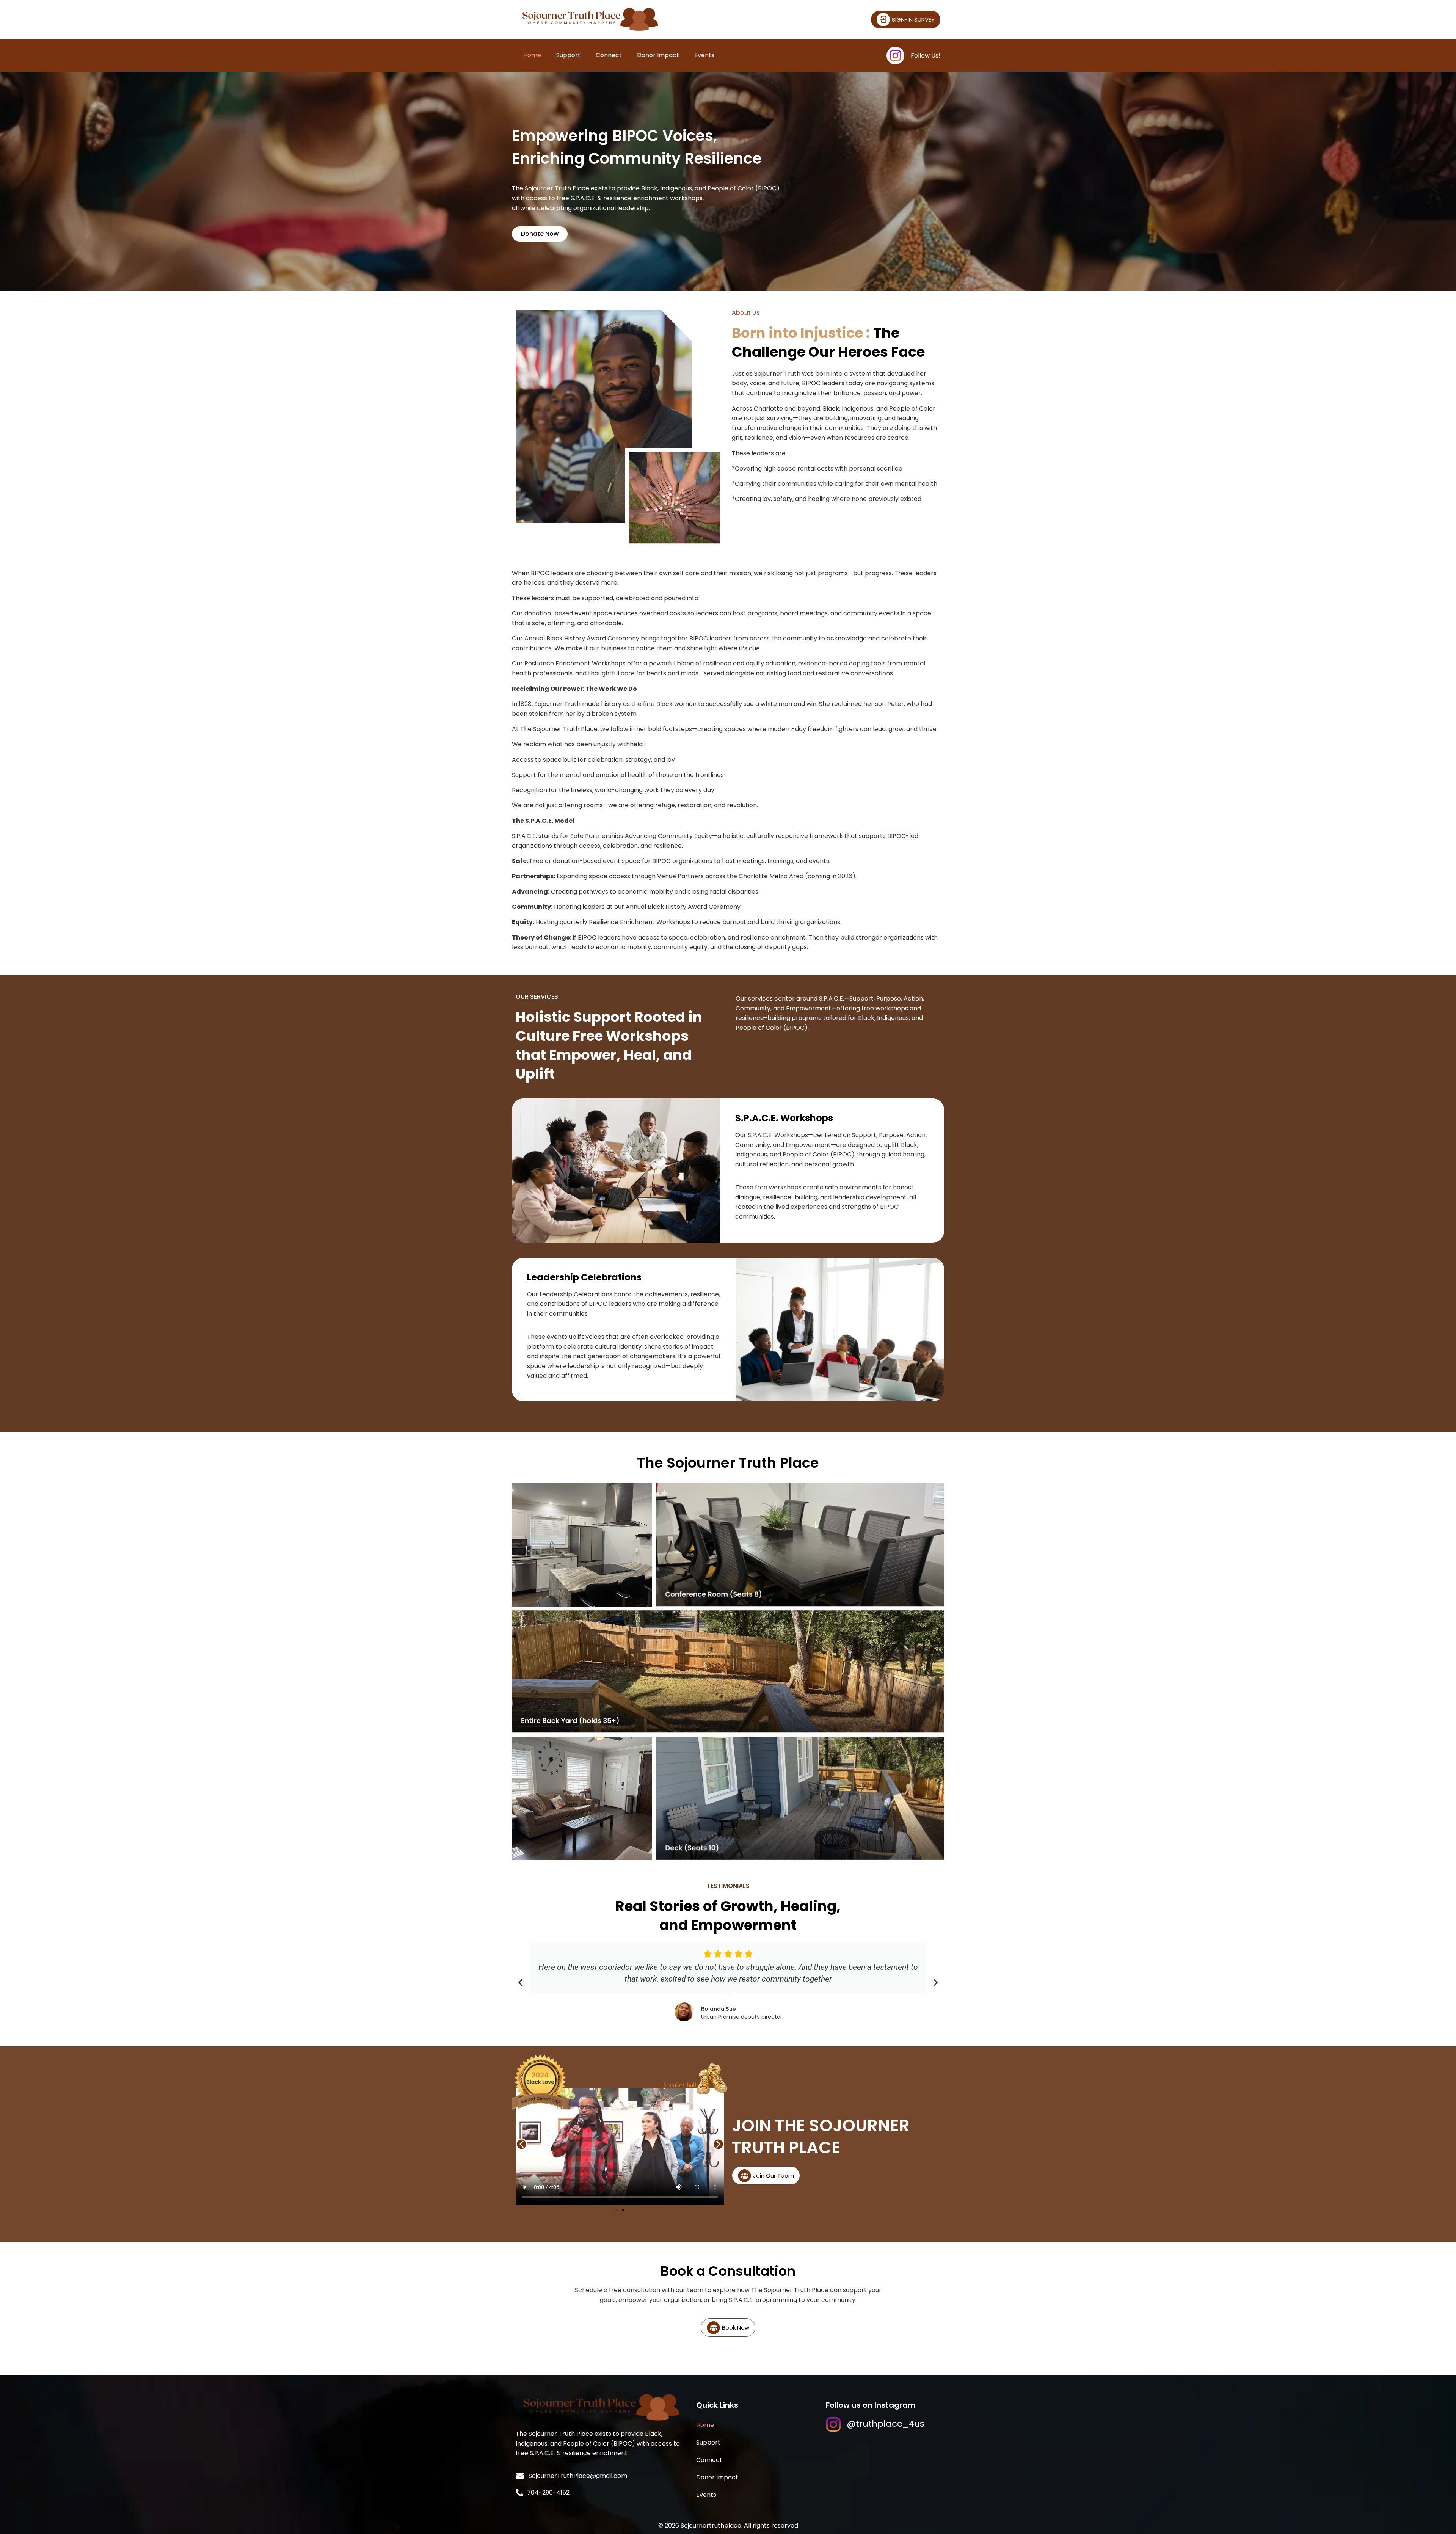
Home (532, 55)
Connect (609, 55)
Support (568, 55)
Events (704, 55)
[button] (520, 1983)
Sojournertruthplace (711, 2525)
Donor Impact (658, 55)
